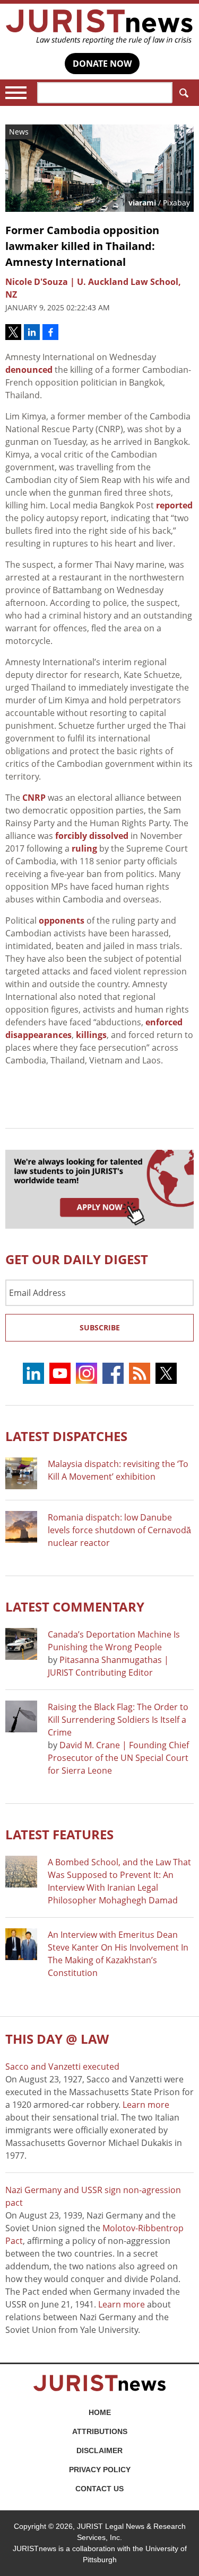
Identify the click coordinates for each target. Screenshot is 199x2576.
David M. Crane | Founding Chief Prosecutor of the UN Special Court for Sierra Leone (118, 1758)
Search (183, 93)
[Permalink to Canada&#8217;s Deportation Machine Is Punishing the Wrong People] (21, 1644)
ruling (84, 848)
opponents (62, 920)
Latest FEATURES (59, 1834)
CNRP (34, 798)
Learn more (146, 2105)
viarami (142, 203)
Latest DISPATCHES (66, 1436)
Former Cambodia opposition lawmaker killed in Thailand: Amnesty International (82, 246)
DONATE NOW (102, 64)
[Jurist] (99, 27)
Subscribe (100, 1327)
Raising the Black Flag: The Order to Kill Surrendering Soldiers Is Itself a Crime (118, 1720)
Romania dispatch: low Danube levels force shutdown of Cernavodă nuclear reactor (119, 1530)
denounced (29, 370)
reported (174, 505)
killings (91, 1035)
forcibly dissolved (92, 836)
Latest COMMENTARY (75, 1607)
